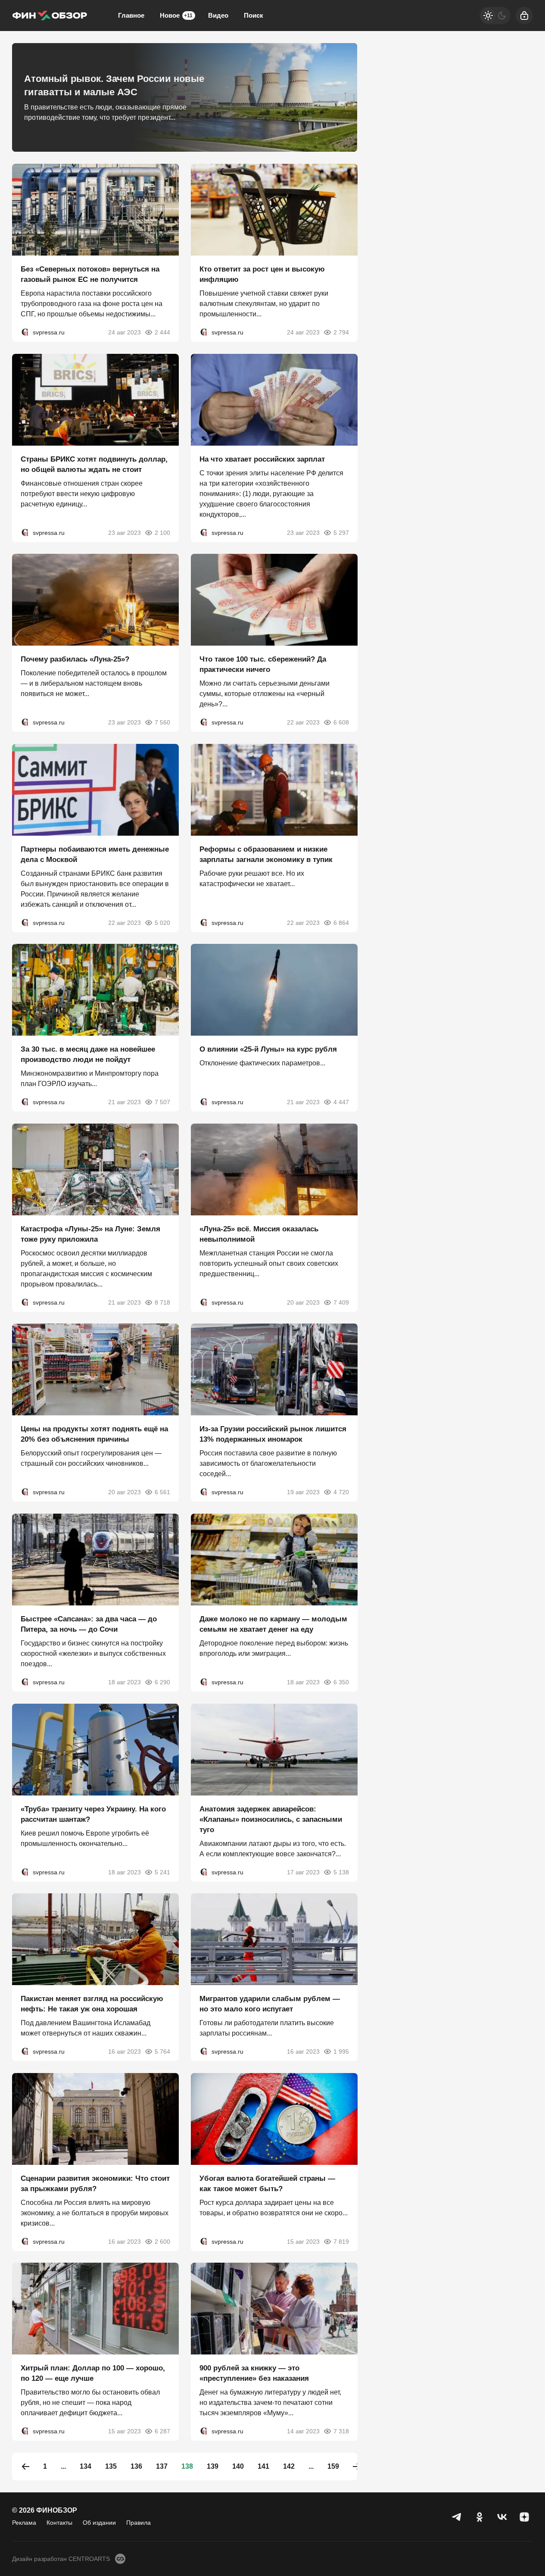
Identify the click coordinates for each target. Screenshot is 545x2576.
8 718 (162, 1302)
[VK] (502, 2517)
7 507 (162, 1102)
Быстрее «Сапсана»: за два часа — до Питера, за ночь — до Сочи (89, 1624)
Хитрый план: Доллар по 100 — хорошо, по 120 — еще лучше (93, 2373)
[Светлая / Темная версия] (495, 16)
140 (238, 2466)
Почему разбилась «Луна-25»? (75, 659)
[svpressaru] (25, 332)
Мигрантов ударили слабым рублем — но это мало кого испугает (270, 2004)
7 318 (341, 2431)
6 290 (162, 1682)
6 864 (341, 922)
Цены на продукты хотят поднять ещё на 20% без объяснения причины (94, 1434)
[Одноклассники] (480, 2517)
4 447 (341, 1102)
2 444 (162, 332)
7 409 (341, 1302)
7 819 (341, 2241)
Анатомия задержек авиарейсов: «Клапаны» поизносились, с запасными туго (271, 1819)
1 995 (341, 2051)
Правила (139, 2523)
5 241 (162, 1872)
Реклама (24, 2523)
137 (162, 2466)
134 (86, 2466)
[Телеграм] (457, 2517)
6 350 (341, 1682)
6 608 (341, 722)
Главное (131, 15)
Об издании (99, 2523)
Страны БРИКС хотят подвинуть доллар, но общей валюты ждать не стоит (94, 464)
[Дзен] (524, 2517)
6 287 (162, 2431)
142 (289, 2466)
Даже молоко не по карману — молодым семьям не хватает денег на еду (273, 1624)
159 (333, 2466)
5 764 (162, 2051)
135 (111, 2466)
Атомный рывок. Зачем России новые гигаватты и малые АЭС (114, 85)
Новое (176, 15)
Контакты (59, 2523)
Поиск (254, 15)
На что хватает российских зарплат (262, 459)
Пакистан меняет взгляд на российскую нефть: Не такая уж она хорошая (92, 2004)
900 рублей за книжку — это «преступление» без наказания (254, 2373)
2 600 (162, 2241)
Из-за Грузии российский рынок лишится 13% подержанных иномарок (273, 1434)
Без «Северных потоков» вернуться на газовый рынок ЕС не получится (90, 274)
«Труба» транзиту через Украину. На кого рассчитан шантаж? (93, 1814)
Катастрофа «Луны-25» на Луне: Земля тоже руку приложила (90, 1234)
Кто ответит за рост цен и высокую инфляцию (262, 274)
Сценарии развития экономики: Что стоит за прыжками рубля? (95, 2183)
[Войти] (524, 16)
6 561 (162, 1492)
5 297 (341, 532)
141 (263, 2466)
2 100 (162, 532)
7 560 (162, 722)
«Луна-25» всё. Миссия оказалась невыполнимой (259, 1234)
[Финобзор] (50, 16)
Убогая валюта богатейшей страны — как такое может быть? (267, 2183)
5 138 (341, 1872)
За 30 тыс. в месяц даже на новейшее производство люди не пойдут (88, 1054)
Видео (218, 15)
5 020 (162, 922)
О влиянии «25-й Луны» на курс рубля (268, 1049)
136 (136, 2466)
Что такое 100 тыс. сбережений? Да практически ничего (263, 664)
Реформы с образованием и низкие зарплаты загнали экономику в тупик (266, 854)
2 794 (341, 332)
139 (213, 2466)
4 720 (341, 1492)
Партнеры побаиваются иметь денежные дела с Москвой (95, 854)
